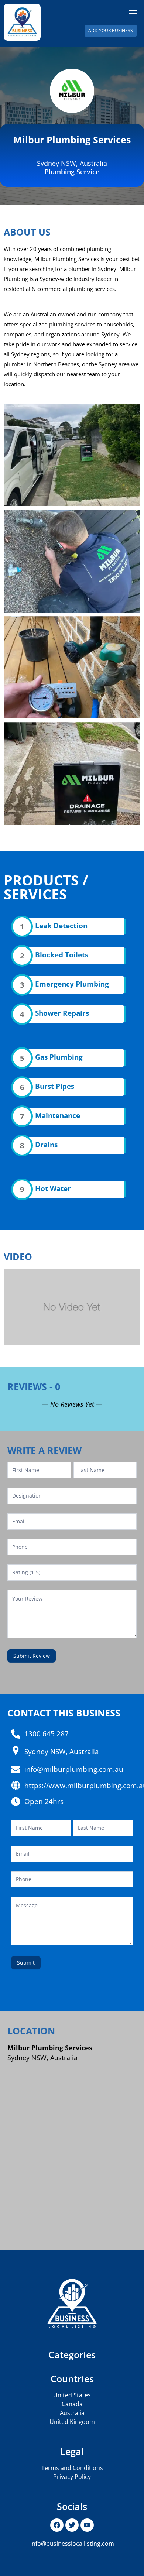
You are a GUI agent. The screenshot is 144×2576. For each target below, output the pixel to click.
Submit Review (32, 1656)
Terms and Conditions (72, 2468)
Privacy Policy (72, 2477)
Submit (26, 1963)
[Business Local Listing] (22, 22)
